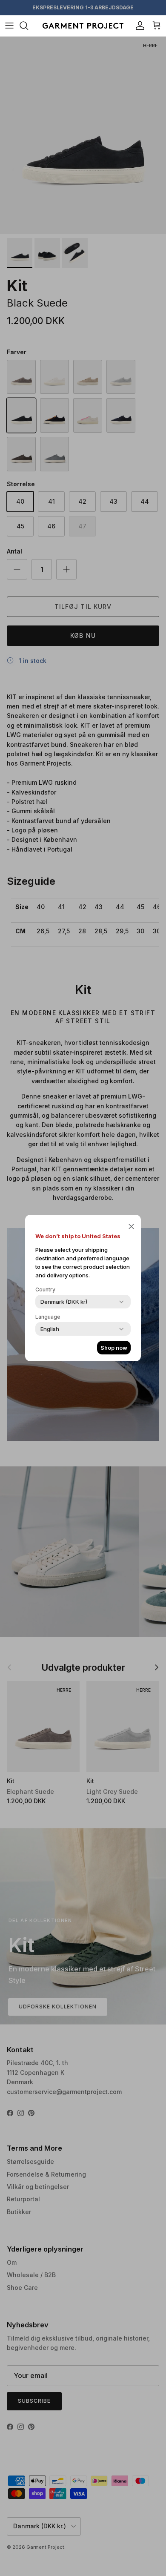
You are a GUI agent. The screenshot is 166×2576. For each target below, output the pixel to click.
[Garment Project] (83, 26)
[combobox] (64, 1302)
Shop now (114, 1348)
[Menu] (9, 26)
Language (48, 1317)
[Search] (28, 26)
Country (45, 1289)
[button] (131, 1226)
